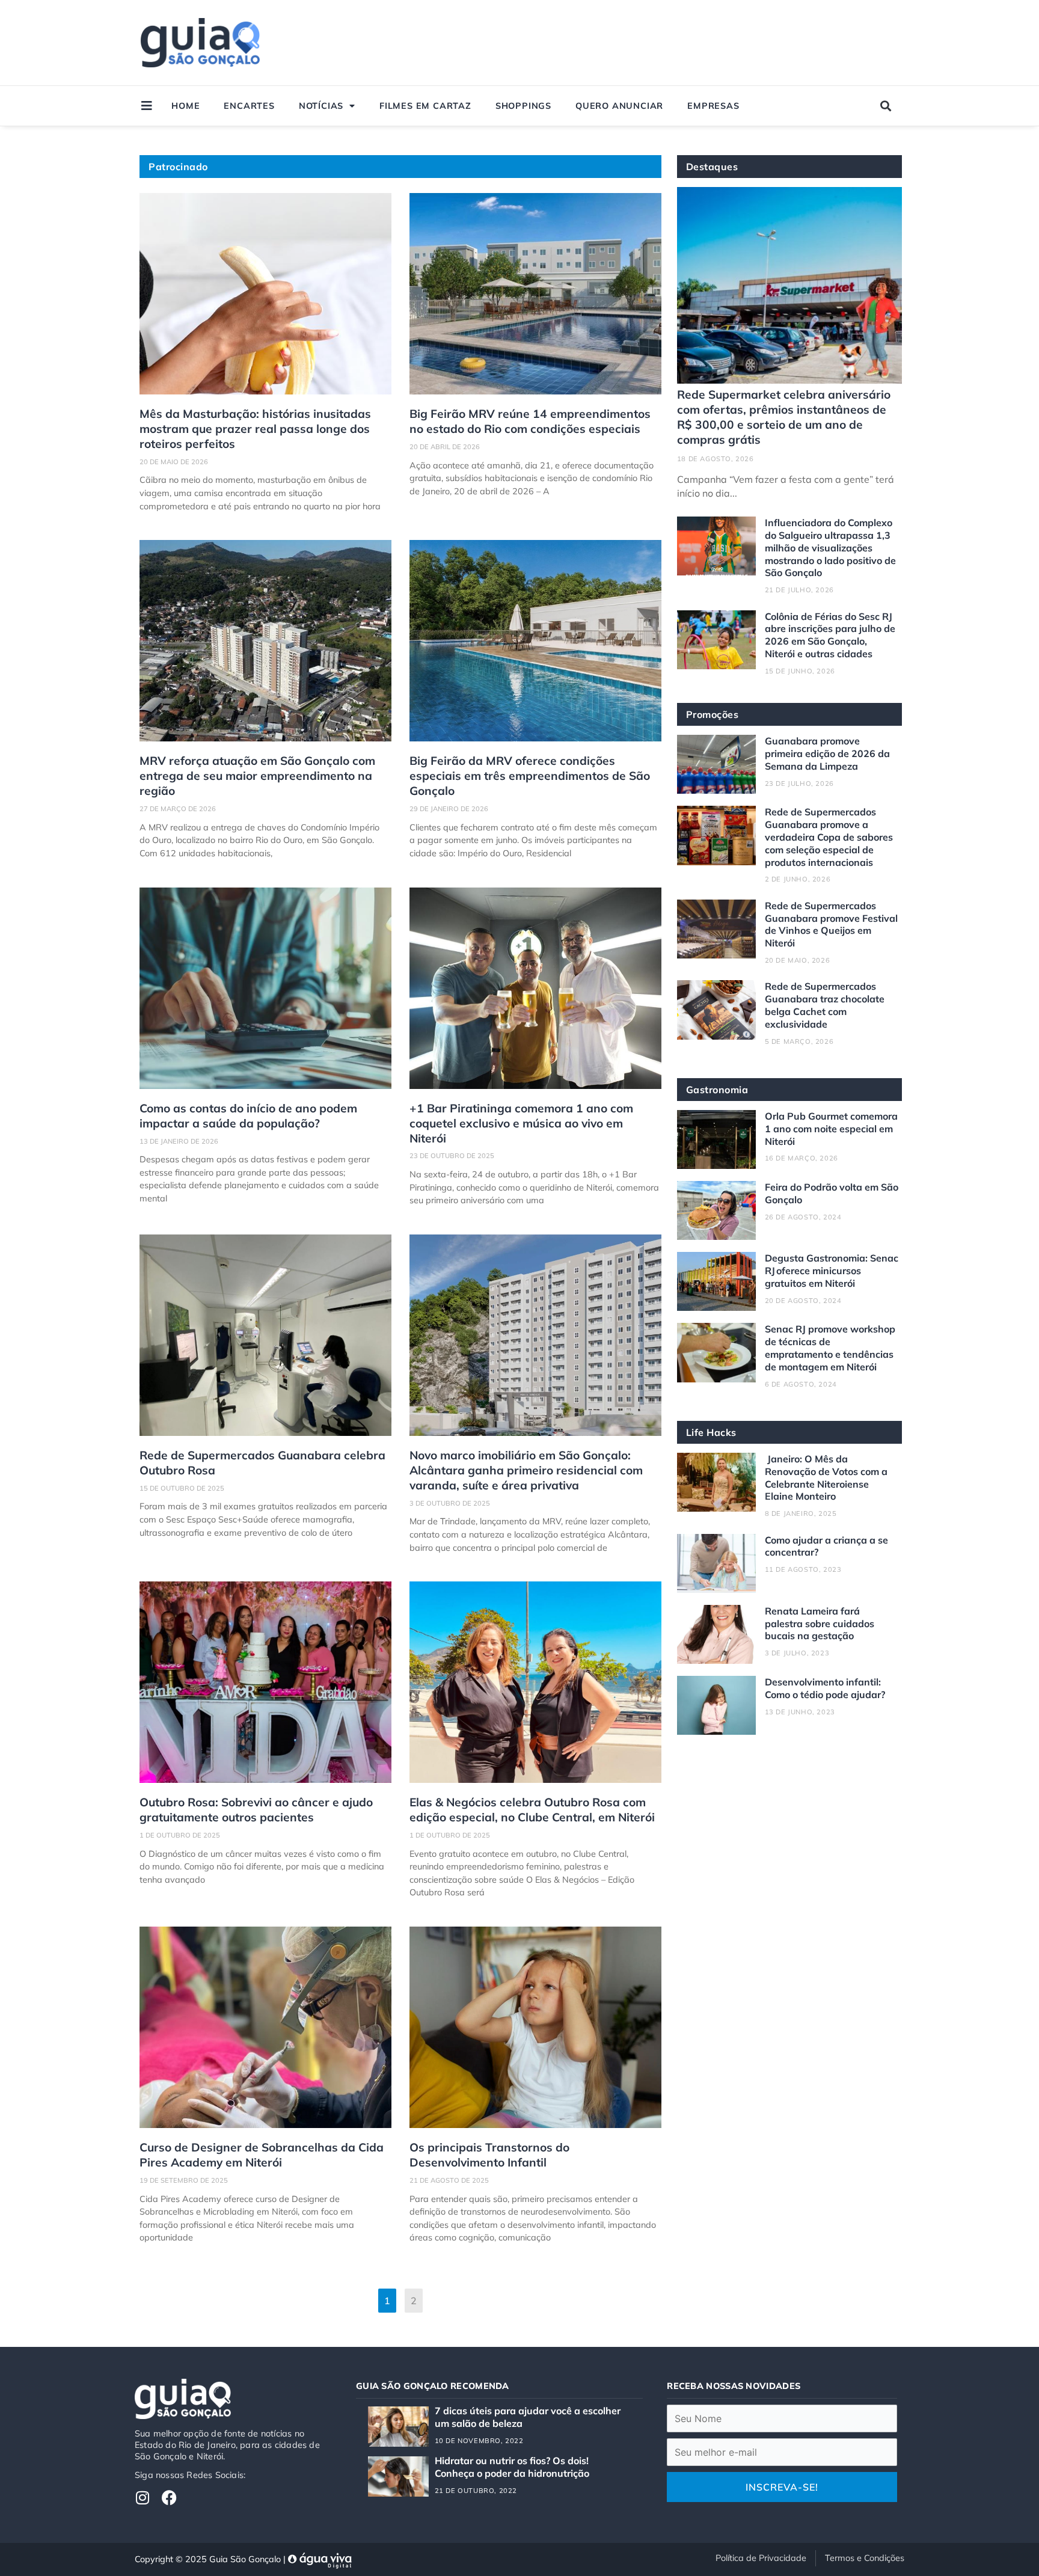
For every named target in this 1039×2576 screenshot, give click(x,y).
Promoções (713, 714)
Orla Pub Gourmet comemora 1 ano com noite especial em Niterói (831, 1129)
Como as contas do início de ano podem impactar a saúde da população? (248, 1116)
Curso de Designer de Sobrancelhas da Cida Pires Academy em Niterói (262, 2155)
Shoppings (523, 106)
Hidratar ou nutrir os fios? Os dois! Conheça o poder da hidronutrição (512, 2467)
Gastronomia (717, 1090)
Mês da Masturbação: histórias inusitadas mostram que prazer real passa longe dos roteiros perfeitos (255, 429)
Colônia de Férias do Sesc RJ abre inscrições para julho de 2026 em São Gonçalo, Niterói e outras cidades (830, 635)
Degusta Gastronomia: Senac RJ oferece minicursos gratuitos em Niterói (832, 1271)
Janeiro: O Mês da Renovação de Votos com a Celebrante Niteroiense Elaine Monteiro (826, 1477)
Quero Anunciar (619, 106)
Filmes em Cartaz (425, 106)
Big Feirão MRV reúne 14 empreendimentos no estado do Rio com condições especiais (530, 421)
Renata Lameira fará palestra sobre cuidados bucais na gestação (820, 1624)
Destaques (712, 167)
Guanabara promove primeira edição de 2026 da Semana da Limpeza (827, 753)
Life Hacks (711, 1432)
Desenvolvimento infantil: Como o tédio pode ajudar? (825, 1688)
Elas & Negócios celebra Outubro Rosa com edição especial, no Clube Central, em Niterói (532, 1810)
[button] (886, 106)
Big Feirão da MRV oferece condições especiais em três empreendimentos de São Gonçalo (530, 776)
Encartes (249, 106)
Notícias (321, 106)
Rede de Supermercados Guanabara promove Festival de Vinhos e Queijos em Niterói (831, 924)
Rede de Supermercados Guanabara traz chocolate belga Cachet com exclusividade (825, 1005)
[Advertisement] (677, 43)
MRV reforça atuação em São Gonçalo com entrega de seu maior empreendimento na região (257, 776)
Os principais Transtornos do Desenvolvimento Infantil (489, 2155)
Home (185, 106)
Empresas (713, 106)
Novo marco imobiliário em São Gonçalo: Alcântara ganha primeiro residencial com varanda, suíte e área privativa (526, 1470)
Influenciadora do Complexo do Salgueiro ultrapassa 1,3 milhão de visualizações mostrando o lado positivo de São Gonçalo (830, 547)
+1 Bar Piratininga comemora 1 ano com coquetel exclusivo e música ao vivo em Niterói (521, 1123)
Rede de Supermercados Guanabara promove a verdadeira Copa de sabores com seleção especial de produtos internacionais (829, 837)
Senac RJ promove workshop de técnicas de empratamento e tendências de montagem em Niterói (830, 1348)
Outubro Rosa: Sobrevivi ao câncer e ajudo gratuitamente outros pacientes (256, 1810)
